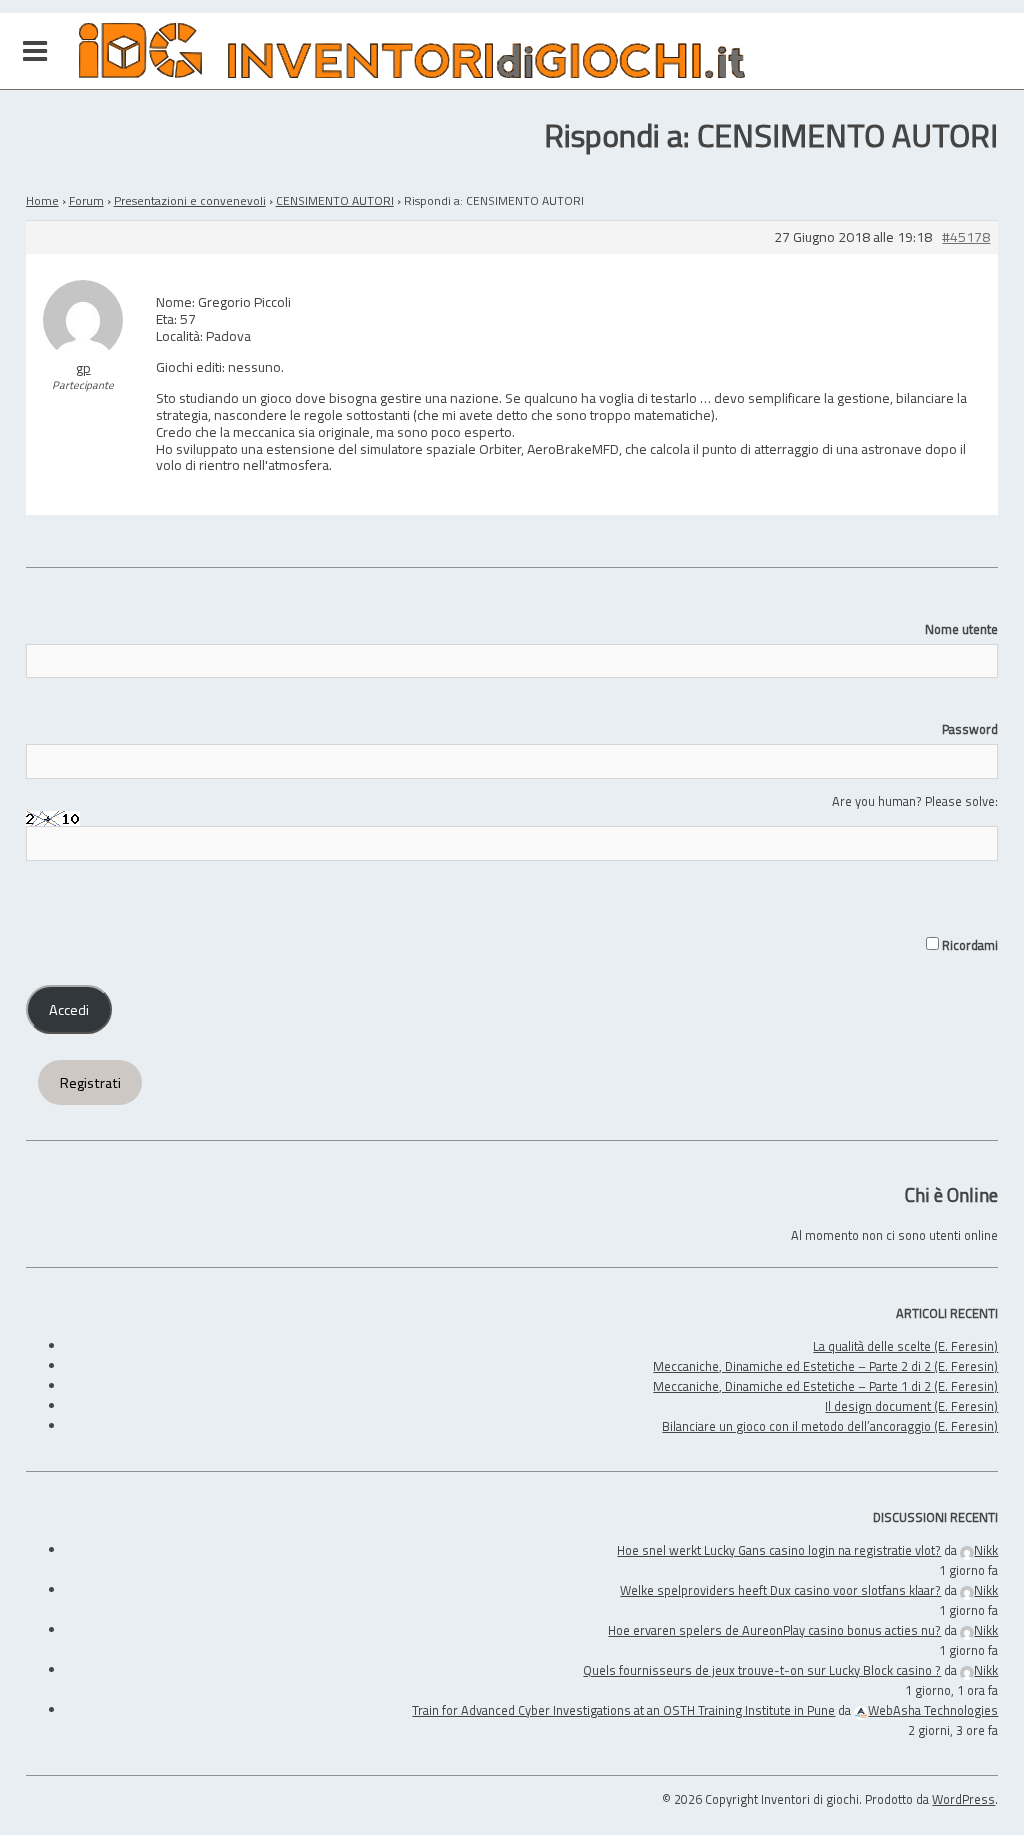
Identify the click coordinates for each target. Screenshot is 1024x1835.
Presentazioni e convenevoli (190, 200)
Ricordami (968, 945)
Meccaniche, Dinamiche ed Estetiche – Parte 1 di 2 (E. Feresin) (825, 1386)
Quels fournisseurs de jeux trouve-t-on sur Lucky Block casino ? (762, 1670)
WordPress (963, 1799)
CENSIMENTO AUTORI (335, 200)
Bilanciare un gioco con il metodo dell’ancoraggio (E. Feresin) (830, 1426)
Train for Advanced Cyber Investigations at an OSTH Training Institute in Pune (623, 1710)
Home (42, 200)
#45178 (966, 237)
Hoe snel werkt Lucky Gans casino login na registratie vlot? (779, 1550)
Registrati (90, 1083)
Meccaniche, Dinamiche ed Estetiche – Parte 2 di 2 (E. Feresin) (825, 1366)
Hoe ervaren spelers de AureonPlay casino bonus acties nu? (774, 1630)
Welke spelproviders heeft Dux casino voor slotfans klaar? (780, 1590)
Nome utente (961, 629)
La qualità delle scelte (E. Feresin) (905, 1346)
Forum (86, 200)
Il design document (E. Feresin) (911, 1406)
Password (970, 729)
